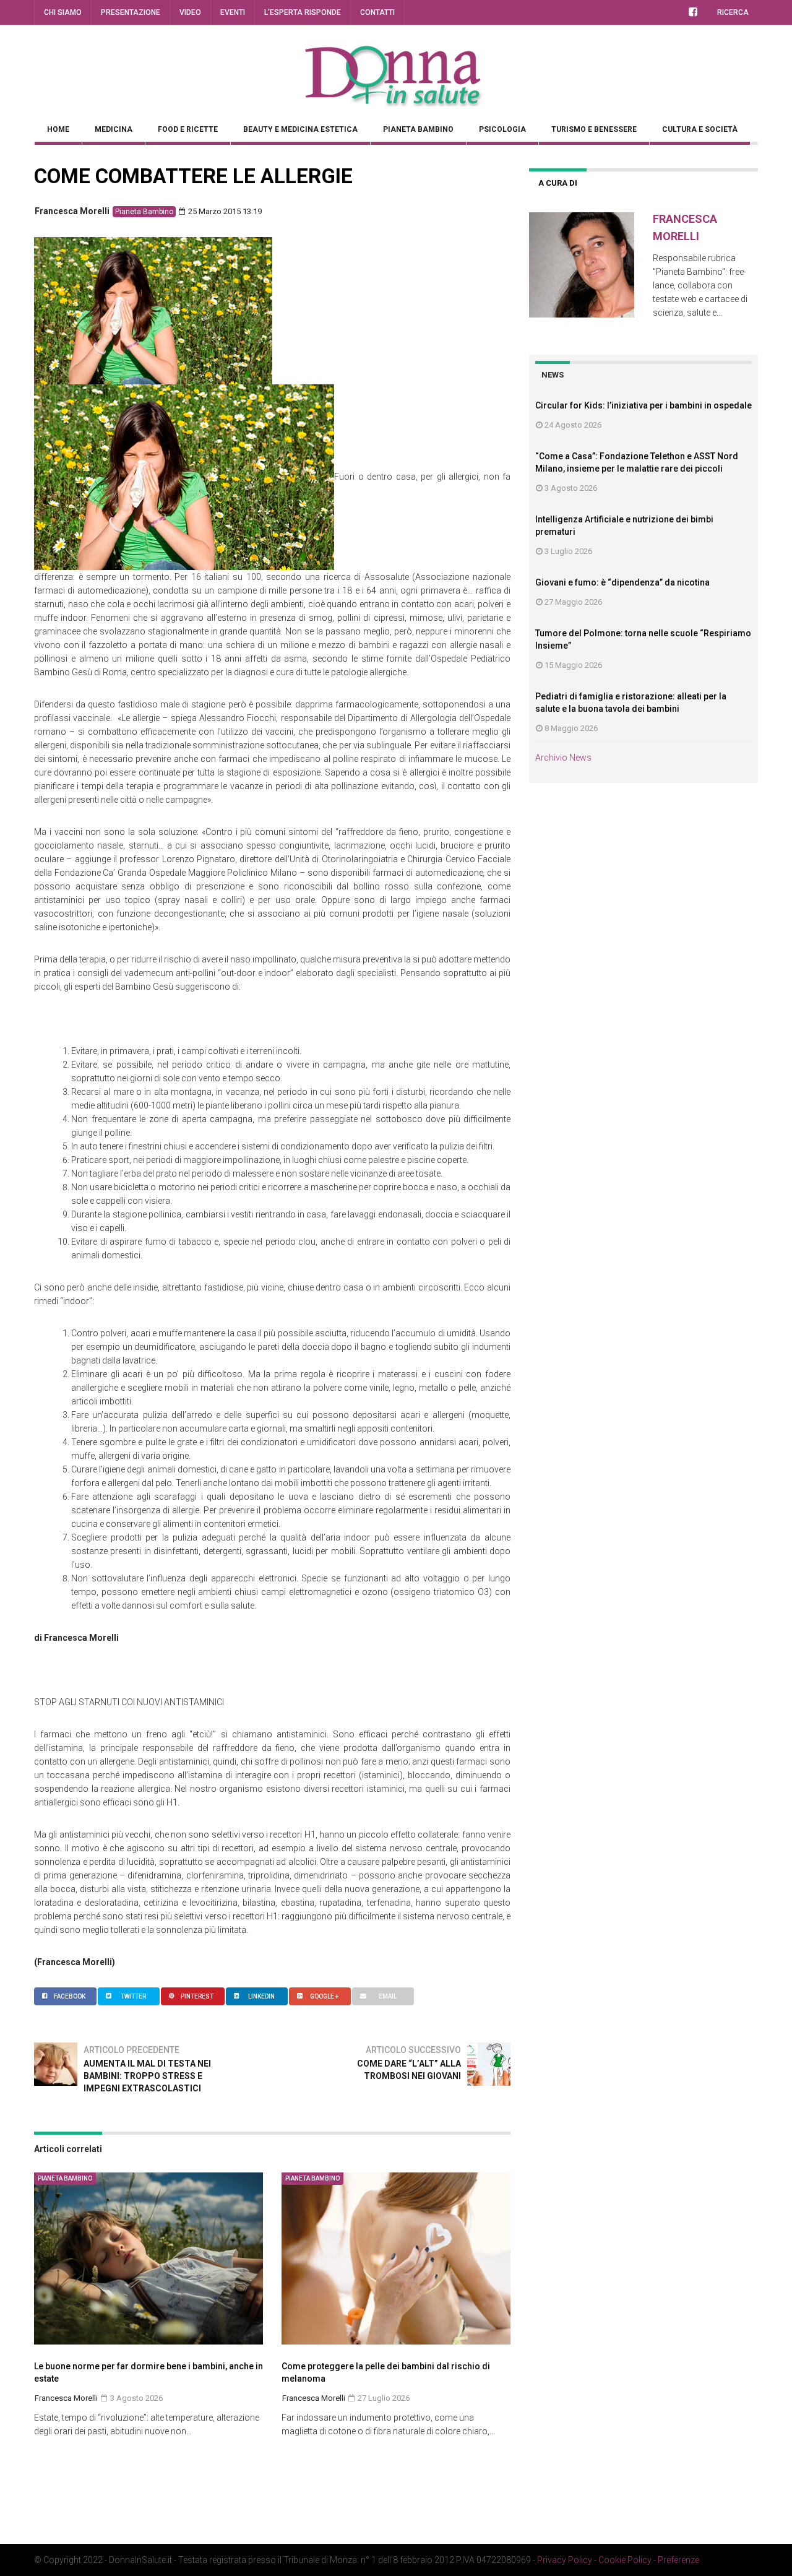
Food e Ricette (188, 129)
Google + (324, 1996)
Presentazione (131, 12)
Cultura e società (700, 129)
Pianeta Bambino (418, 129)
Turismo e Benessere (594, 129)
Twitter (133, 1996)
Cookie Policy (625, 2560)
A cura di (558, 183)
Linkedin (261, 1996)
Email (388, 1996)
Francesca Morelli (72, 211)
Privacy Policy (565, 2560)
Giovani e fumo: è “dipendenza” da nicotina (622, 582)
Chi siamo (63, 12)
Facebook (70, 1996)
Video (190, 12)
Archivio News (563, 758)
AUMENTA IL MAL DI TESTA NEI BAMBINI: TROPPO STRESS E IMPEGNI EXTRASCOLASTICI (147, 2076)
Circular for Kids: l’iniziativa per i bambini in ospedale (643, 405)
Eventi (233, 12)
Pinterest (197, 1996)
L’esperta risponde (303, 12)
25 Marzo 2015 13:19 (224, 211)
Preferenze (678, 2560)
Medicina (114, 129)
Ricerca (733, 12)
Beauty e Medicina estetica (300, 129)
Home (58, 129)
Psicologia (502, 129)
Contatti (377, 12)
